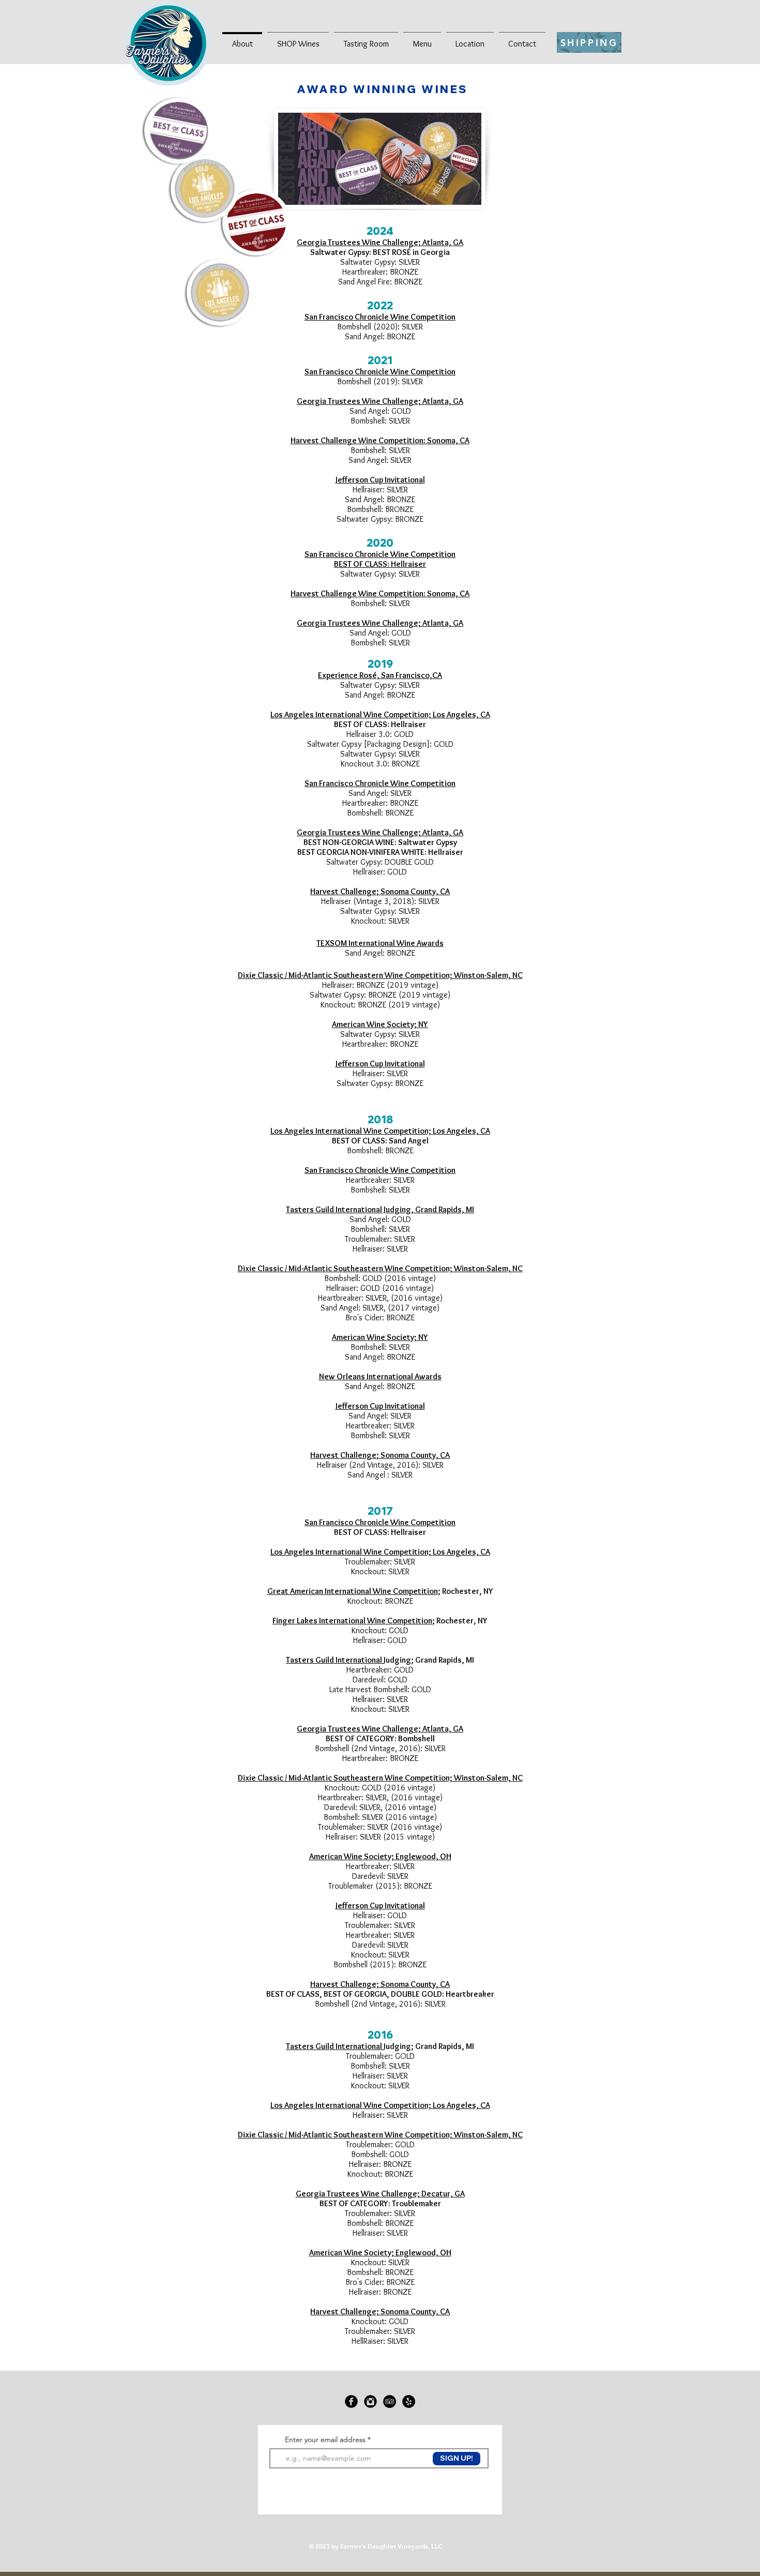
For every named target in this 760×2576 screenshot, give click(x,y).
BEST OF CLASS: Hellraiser (380, 564)
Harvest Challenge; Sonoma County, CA (380, 2311)
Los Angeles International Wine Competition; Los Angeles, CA (380, 714)
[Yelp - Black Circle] (409, 2401)
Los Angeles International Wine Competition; (352, 1131)
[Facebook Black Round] (351, 2401)
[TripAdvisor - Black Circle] (390, 2401)
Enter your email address (325, 2439)
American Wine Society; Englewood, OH (380, 1856)
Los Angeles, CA (461, 1131)
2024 (380, 231)
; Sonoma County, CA (413, 891)
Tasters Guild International (335, 1660)
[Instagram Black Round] (370, 2401)
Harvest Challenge (343, 891)
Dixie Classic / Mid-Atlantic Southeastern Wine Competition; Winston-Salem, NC (380, 1778)
